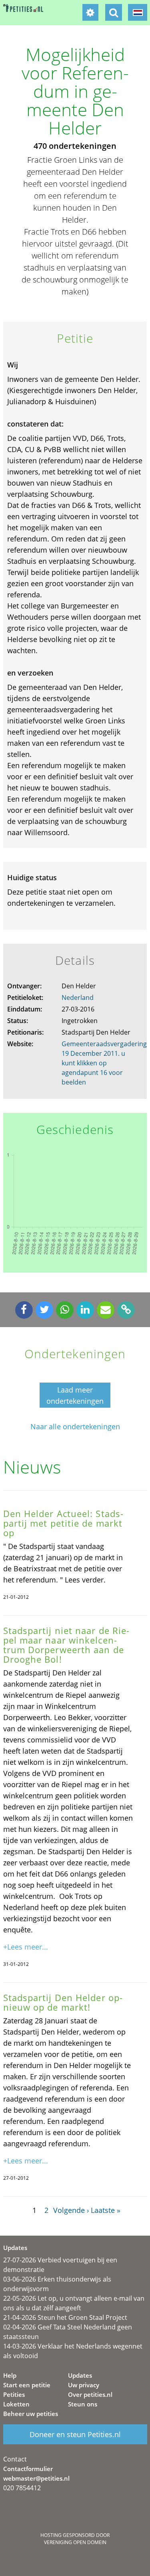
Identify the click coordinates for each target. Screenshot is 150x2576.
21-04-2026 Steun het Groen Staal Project (65, 2317)
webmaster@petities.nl (36, 2478)
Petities (14, 2394)
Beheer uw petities (31, 2414)
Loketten (16, 2404)
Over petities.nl (90, 2394)
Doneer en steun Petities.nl (75, 2434)
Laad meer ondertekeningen (75, 1395)
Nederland (78, 998)
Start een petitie (27, 2385)
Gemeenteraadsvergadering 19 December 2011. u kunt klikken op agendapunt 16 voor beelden (104, 1063)
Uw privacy (84, 2385)
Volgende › (71, 2210)
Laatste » (106, 2210)
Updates (80, 2375)
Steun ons (83, 2404)
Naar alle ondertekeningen (75, 1427)
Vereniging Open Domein (75, 2542)
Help (10, 2375)
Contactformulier (28, 2469)
